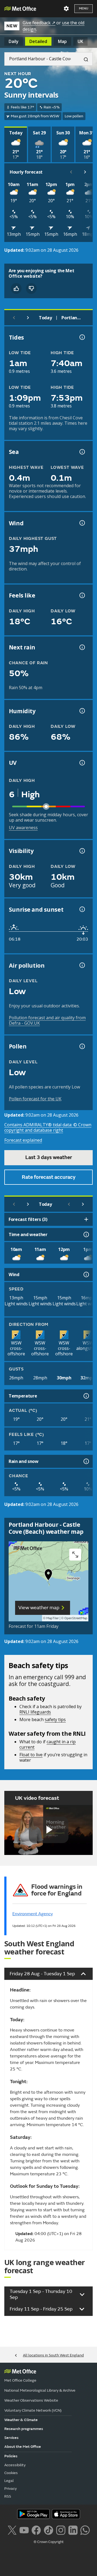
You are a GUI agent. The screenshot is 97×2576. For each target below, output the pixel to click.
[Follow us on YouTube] (24, 2530)
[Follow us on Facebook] (36, 2530)
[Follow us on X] (12, 2530)
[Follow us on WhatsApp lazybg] (85, 2530)
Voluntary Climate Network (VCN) (33, 2410)
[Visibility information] (82, 851)
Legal (9, 2481)
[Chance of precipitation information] (82, 647)
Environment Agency (33, 1914)
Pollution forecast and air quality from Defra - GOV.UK (47, 1020)
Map (62, 41)
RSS (8, 2496)
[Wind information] (86, 1274)
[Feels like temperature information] (82, 595)
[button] (48, 1576)
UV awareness (23, 828)
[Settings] (66, 9)
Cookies (11, 2473)
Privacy (11, 2489)
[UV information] (82, 763)
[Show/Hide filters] (86, 1219)
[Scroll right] (85, 172)
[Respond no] (31, 288)
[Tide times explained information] (82, 337)
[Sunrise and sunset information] (82, 909)
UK (80, 41)
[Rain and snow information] (86, 1461)
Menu (84, 9)
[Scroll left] (71, 172)
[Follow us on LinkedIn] (73, 2530)
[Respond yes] (16, 288)
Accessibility (15, 2465)
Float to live (31, 1755)
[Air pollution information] (82, 965)
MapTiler (53, 1618)
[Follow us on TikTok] (48, 2530)
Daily (14, 41)
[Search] (84, 59)
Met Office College (20, 2380)
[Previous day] (14, 318)
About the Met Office (23, 2447)
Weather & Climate (21, 2420)
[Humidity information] (82, 711)
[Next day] (28, 318)
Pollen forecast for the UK (35, 1099)
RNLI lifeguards (35, 1712)
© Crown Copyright (49, 2542)
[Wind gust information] (82, 523)
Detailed (38, 41)
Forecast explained (23, 1140)
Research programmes (24, 2429)
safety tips (55, 1719)
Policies (11, 2456)
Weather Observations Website (31, 2400)
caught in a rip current (48, 1744)
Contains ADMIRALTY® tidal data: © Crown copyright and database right (48, 1127)
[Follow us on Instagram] (61, 2530)
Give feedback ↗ (39, 23)
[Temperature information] (86, 1396)
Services (11, 2438)
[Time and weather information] (86, 1234)
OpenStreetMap (76, 1618)
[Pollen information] (82, 1046)
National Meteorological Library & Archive (40, 2390)
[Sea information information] (82, 452)
